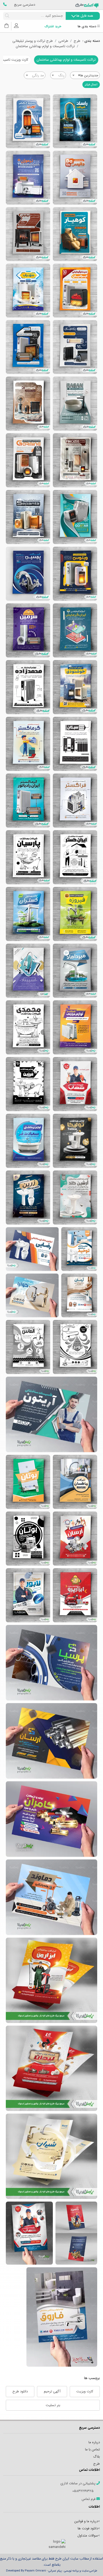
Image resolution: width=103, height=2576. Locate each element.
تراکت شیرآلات (51, 2156)
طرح (77, 41)
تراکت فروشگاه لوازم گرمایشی (28, 178)
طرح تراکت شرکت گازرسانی (28, 1539)
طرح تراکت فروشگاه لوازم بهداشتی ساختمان (28, 574)
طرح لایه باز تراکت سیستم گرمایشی (28, 460)
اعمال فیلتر (91, 85)
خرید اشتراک (53, 27)
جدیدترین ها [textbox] (88, 75)
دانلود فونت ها (88, 2528)
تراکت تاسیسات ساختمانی (75, 1084)
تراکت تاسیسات (51, 1897)
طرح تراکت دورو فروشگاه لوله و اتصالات (76, 2233)
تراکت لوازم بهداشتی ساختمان (28, 1141)
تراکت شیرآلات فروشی (32, 1295)
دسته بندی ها (87, 27)
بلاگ (97, 2457)
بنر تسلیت (53, 2405)
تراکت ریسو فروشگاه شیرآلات (28, 1347)
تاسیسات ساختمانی (28, 1482)
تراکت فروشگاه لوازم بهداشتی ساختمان (75, 914)
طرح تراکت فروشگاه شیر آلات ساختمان (75, 121)
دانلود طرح (20, 2391)
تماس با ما (92, 2449)
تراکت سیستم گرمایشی (75, 1027)
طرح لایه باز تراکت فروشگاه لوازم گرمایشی (28, 121)
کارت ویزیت (85, 2391)
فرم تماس (89, 2499)
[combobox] (85, 75)
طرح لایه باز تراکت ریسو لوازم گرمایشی (28, 687)
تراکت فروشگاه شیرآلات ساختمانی (79, 1295)
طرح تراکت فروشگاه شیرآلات (79, 1249)
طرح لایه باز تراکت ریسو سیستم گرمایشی (75, 744)
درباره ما (94, 2442)
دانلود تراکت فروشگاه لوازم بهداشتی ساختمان (75, 1141)
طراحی (63, 41)
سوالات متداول (88, 2536)
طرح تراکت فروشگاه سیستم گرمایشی (28, 404)
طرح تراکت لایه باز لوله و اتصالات (75, 1539)
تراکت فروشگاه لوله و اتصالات (51, 1741)
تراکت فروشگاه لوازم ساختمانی (75, 1347)
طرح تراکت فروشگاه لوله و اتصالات (51, 1663)
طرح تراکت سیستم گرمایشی (75, 517)
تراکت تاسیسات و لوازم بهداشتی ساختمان (45, 46)
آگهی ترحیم (52, 2391)
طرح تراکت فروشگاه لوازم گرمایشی (75, 178)
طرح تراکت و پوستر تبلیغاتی (33, 41)
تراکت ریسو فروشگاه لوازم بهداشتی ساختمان (28, 857)
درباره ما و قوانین (86, 2521)
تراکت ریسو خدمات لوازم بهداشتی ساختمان (75, 857)
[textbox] (58, 76)
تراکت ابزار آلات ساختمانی (75, 1595)
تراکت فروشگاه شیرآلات (75, 1482)
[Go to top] (88, 2564)
